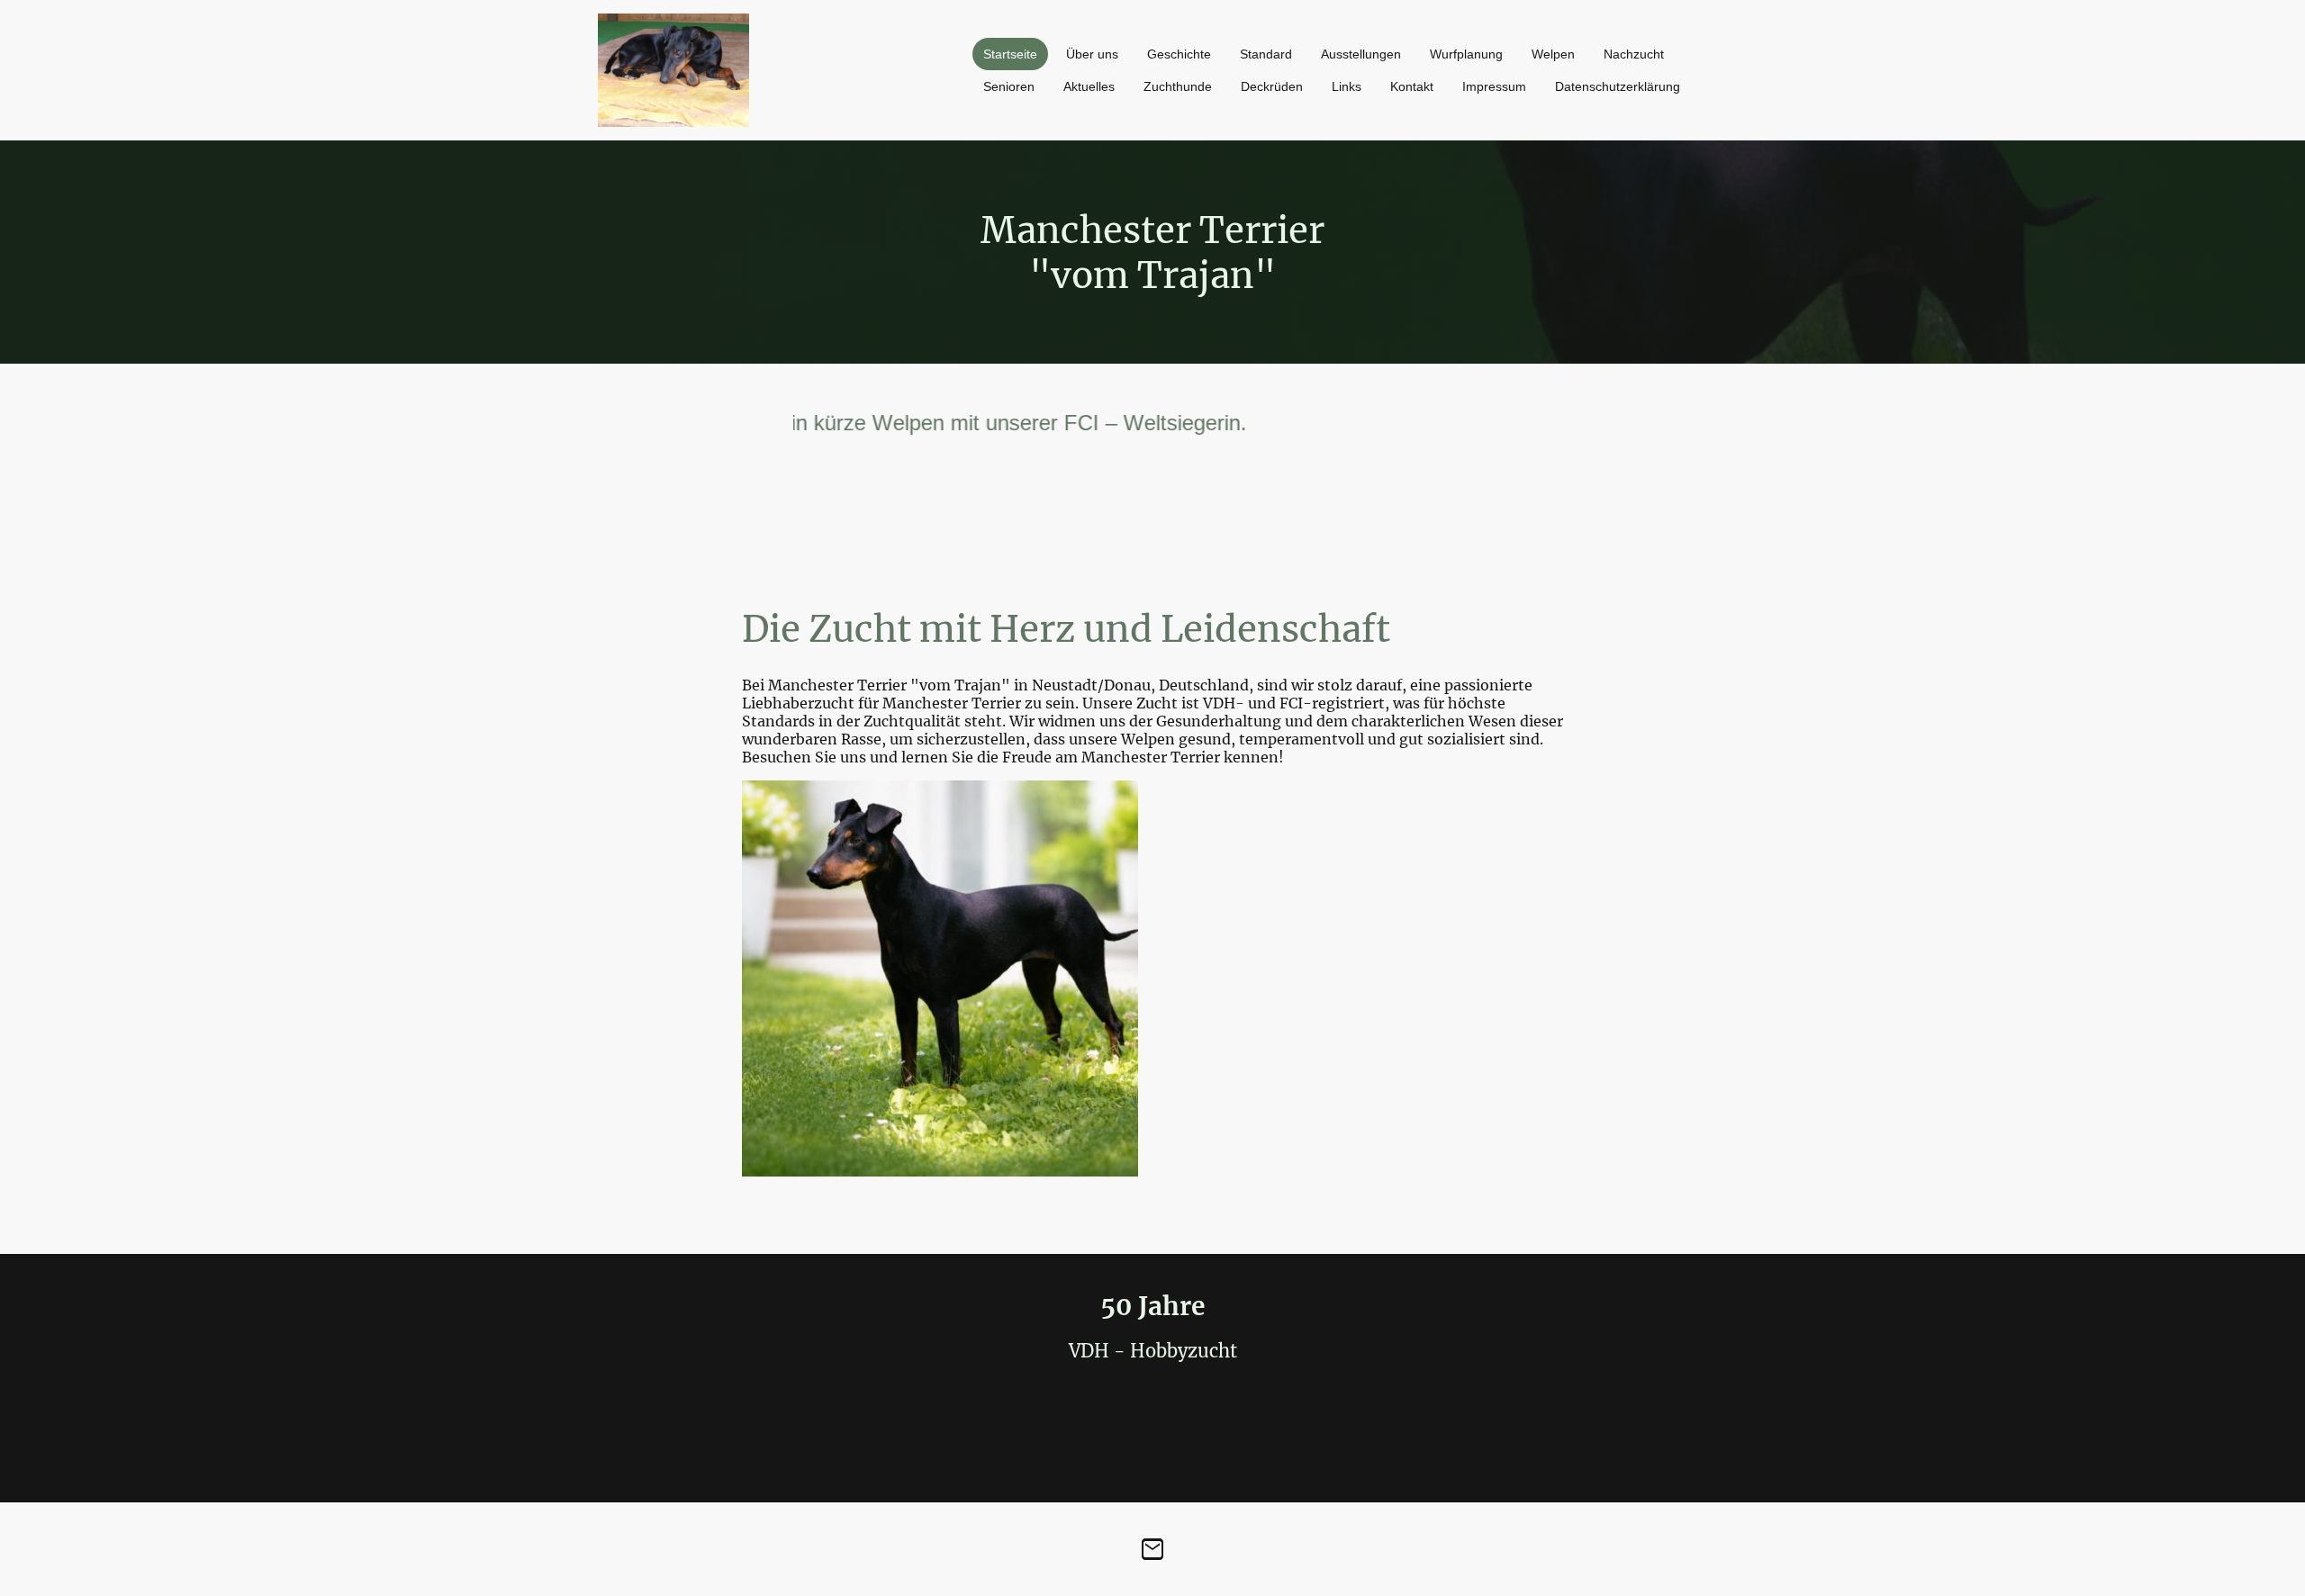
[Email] (1152, 1549)
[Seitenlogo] (673, 70)
